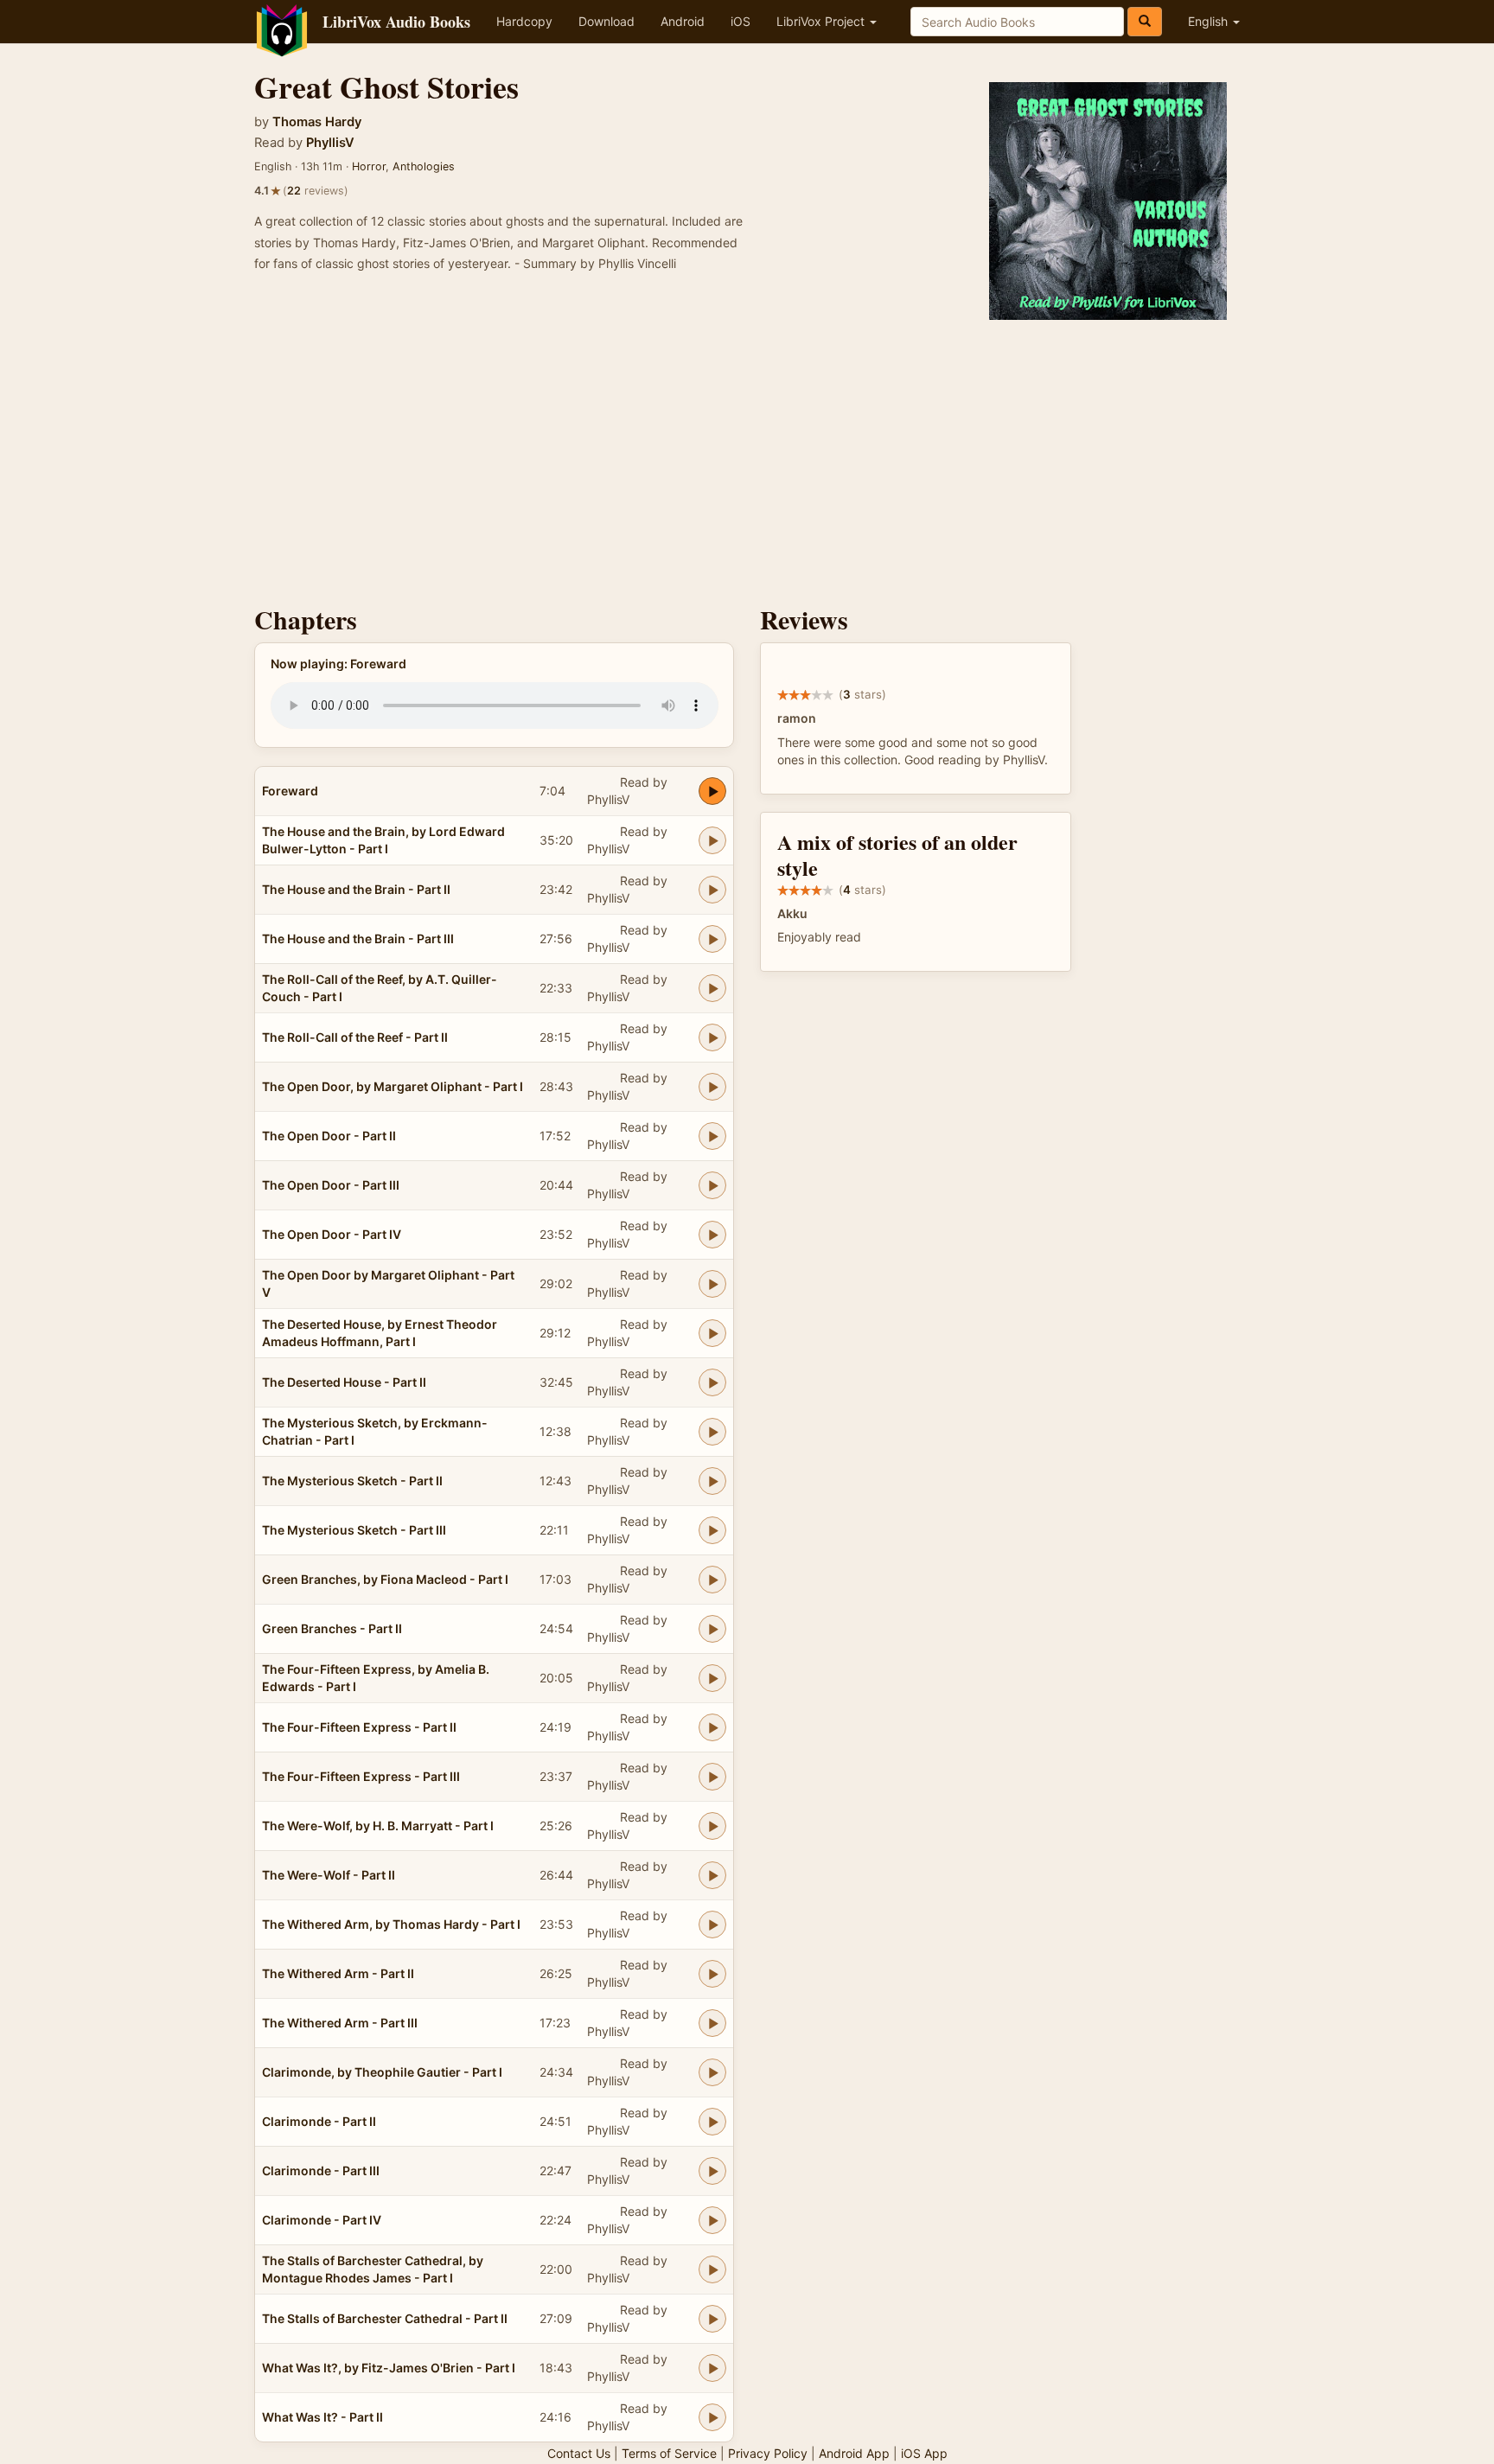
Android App (854, 2453)
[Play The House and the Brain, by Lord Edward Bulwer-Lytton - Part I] (712, 840)
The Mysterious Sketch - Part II (352, 1481)
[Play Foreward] (712, 791)
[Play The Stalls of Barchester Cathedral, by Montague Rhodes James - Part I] (712, 2269)
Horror (369, 166)
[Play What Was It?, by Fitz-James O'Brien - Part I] (712, 2368)
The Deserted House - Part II (344, 1382)
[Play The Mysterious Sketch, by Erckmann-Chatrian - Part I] (712, 1432)
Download (607, 21)
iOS (741, 21)
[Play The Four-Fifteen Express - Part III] (712, 1777)
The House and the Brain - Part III (358, 938)
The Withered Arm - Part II (338, 1973)
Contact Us (579, 2453)
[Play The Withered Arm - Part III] (712, 2023)
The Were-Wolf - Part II (329, 1875)
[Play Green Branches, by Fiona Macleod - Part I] (712, 1580)
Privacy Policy (768, 2453)
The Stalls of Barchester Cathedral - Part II (385, 2318)
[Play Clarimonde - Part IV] (712, 2220)
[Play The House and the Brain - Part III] (712, 939)
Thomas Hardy (317, 122)
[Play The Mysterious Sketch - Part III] (712, 1530)
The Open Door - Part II (329, 1136)
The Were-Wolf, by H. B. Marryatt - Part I (378, 1826)
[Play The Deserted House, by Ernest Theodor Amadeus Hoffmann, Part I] (712, 1333)
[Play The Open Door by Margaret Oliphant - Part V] (712, 1284)
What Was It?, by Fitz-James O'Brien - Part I (389, 2368)
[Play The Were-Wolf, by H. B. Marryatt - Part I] (712, 1826)
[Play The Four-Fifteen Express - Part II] (712, 1727)
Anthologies (424, 166)
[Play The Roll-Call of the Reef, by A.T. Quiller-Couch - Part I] (712, 988)
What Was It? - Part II (322, 2417)
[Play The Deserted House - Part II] (712, 1382)
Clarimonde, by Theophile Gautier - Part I (382, 2072)
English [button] (1210, 21)
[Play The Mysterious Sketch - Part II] (712, 1481)
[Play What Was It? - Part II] (712, 2417)
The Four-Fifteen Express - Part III (361, 1776)
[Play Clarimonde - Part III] (712, 2171)
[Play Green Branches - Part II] (712, 1629)
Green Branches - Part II (332, 1628)
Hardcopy (524, 21)
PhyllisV (330, 143)
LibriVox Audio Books (396, 22)
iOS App (924, 2453)
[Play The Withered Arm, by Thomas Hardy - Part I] (712, 1925)
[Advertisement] (747, 458)
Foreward (290, 791)
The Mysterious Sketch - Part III (354, 1530)
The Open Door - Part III (331, 1185)
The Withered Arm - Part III (340, 2023)
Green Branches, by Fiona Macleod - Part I (385, 1579)
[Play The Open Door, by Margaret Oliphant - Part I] (712, 1087)
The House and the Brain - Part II (356, 889)
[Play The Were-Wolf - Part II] (712, 1875)
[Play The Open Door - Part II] (712, 1136)
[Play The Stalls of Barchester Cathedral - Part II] (712, 2319)
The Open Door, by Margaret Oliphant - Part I (393, 1086)
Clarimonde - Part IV (322, 2220)
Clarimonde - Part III (321, 2170)
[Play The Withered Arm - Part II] (712, 1974)
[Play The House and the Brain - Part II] (712, 890)
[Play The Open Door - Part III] (712, 1185)
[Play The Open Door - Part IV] (712, 1235)
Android (683, 21)
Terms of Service (669, 2453)
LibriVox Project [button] (822, 21)
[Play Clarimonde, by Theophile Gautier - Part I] (712, 2072)
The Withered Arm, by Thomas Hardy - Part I (391, 1924)
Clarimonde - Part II (319, 2121)
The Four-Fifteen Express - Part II (359, 1727)
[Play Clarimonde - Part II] (712, 2122)
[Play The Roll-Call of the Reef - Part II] (712, 1037)
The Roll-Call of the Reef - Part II (355, 1037)
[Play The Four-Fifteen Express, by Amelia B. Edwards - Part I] (712, 1678)
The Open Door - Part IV (332, 1234)
